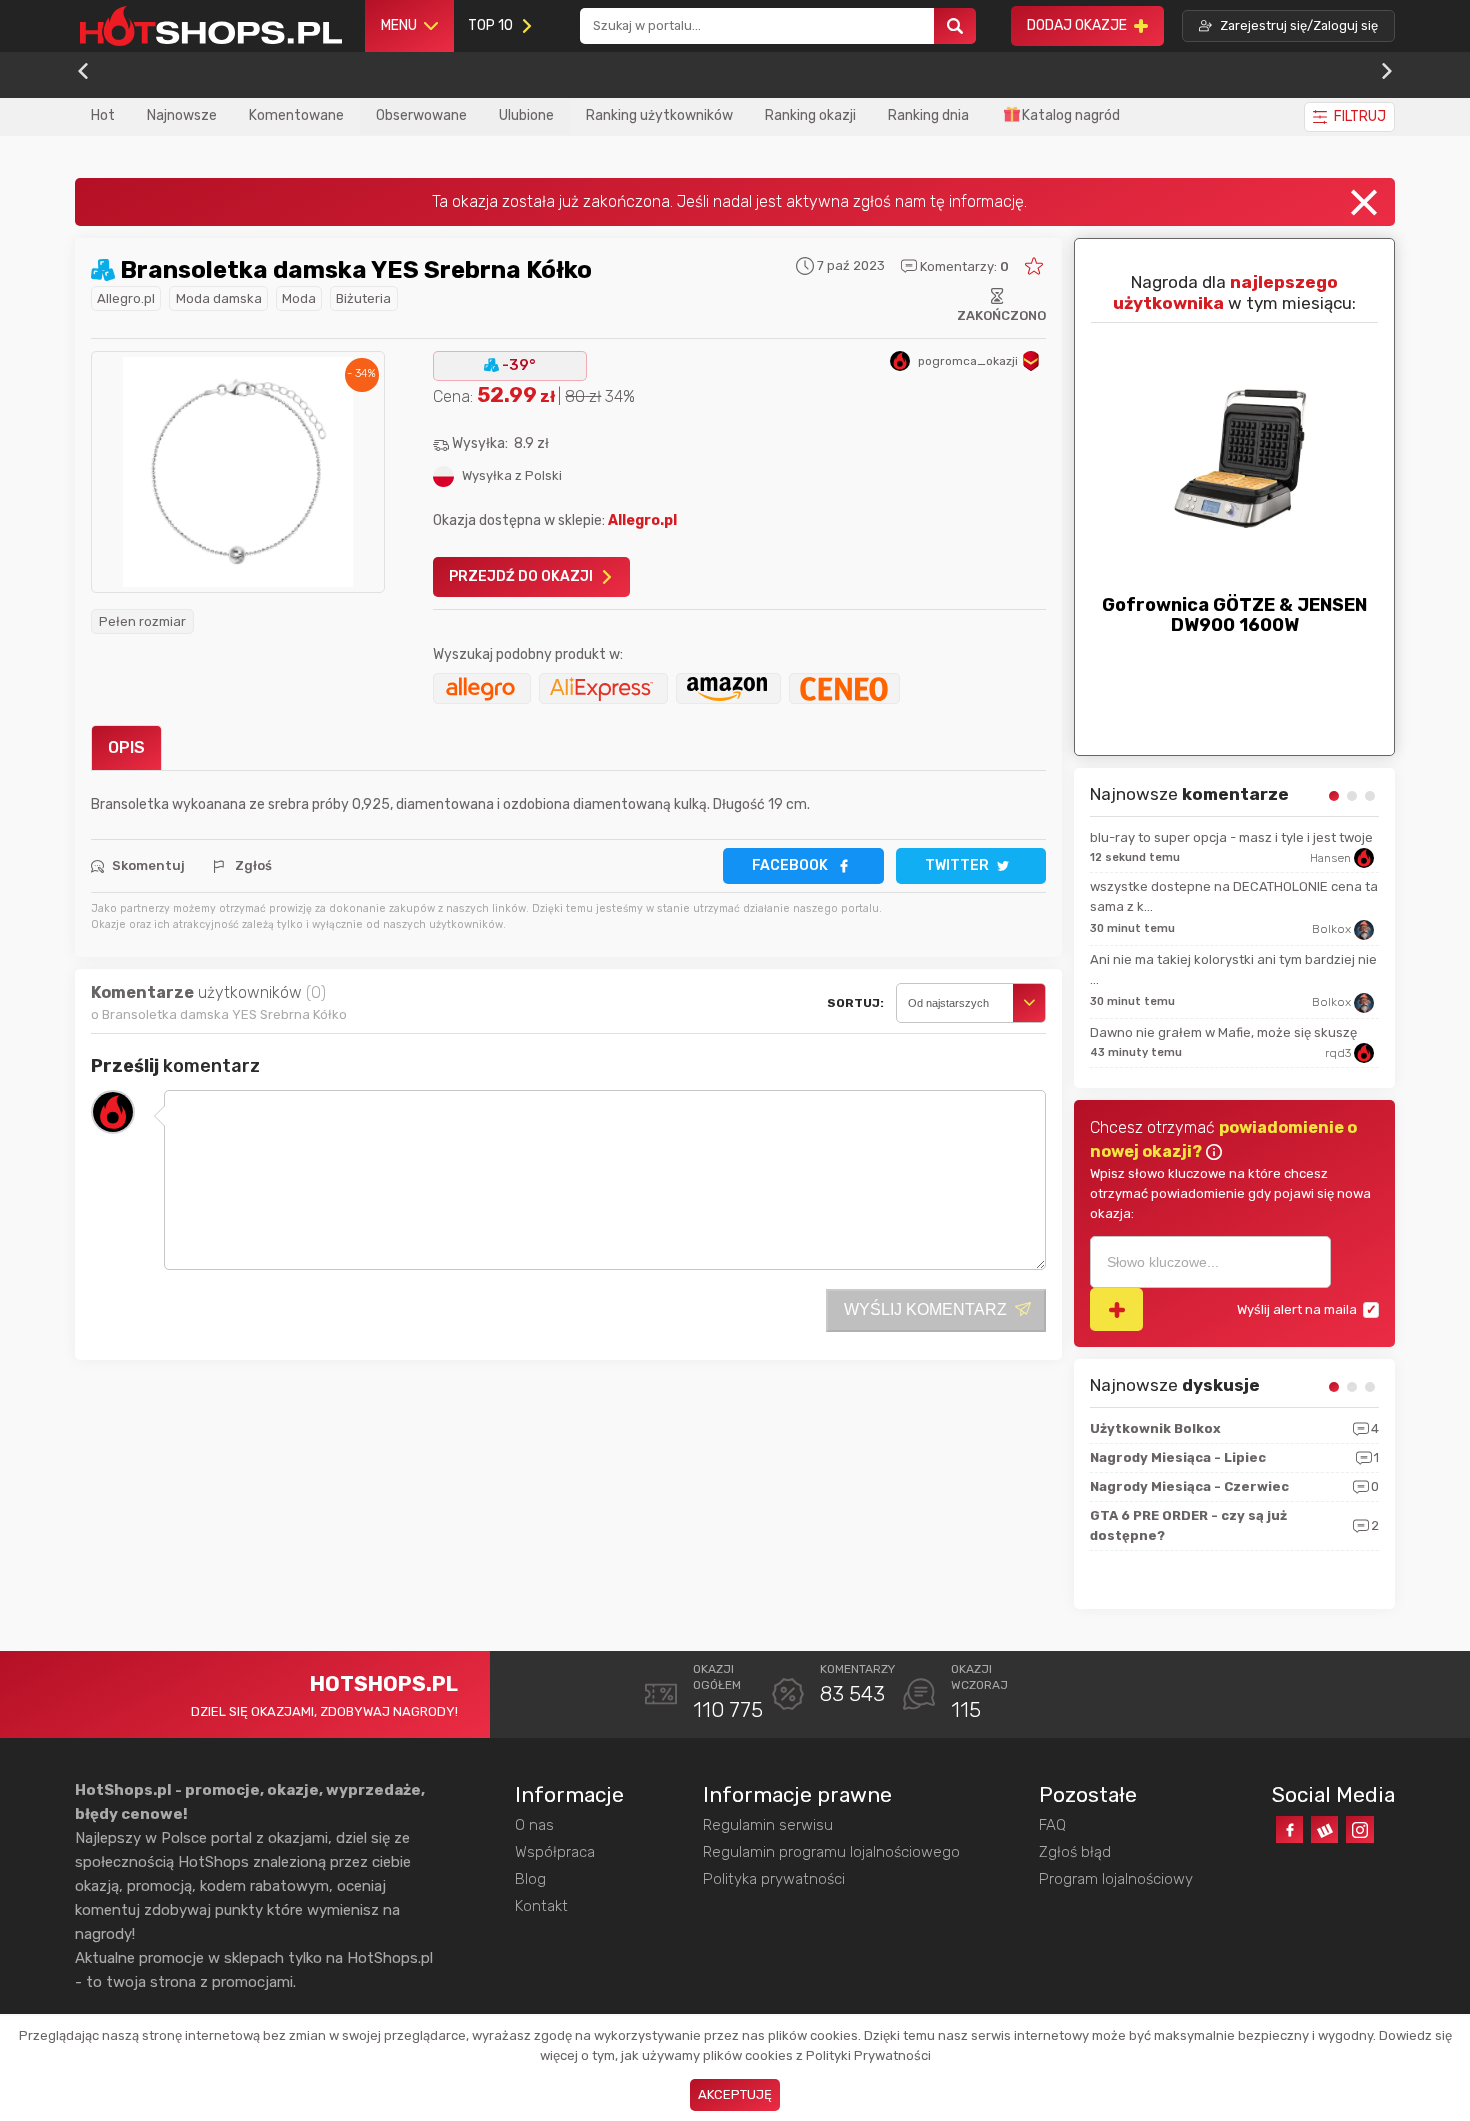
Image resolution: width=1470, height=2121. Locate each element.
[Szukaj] (955, 26)
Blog (530, 1879)
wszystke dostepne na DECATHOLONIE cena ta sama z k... (1234, 896)
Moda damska (219, 298)
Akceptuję (735, 2094)
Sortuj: (855, 1003)
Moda (299, 298)
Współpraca (555, 1852)
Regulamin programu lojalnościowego (831, 1852)
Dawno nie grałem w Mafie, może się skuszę (1223, 1032)
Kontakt (541, 1906)
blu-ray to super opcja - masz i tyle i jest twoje (1231, 837)
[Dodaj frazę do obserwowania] (1116, 1309)
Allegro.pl (126, 298)
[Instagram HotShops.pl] (1359, 1829)
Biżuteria (363, 298)
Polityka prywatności (774, 1879)
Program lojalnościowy (1116, 1879)
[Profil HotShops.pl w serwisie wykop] (1324, 1829)
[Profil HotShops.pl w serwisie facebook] (1289, 1829)
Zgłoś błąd (1075, 1852)
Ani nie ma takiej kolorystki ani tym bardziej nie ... (1233, 969)
